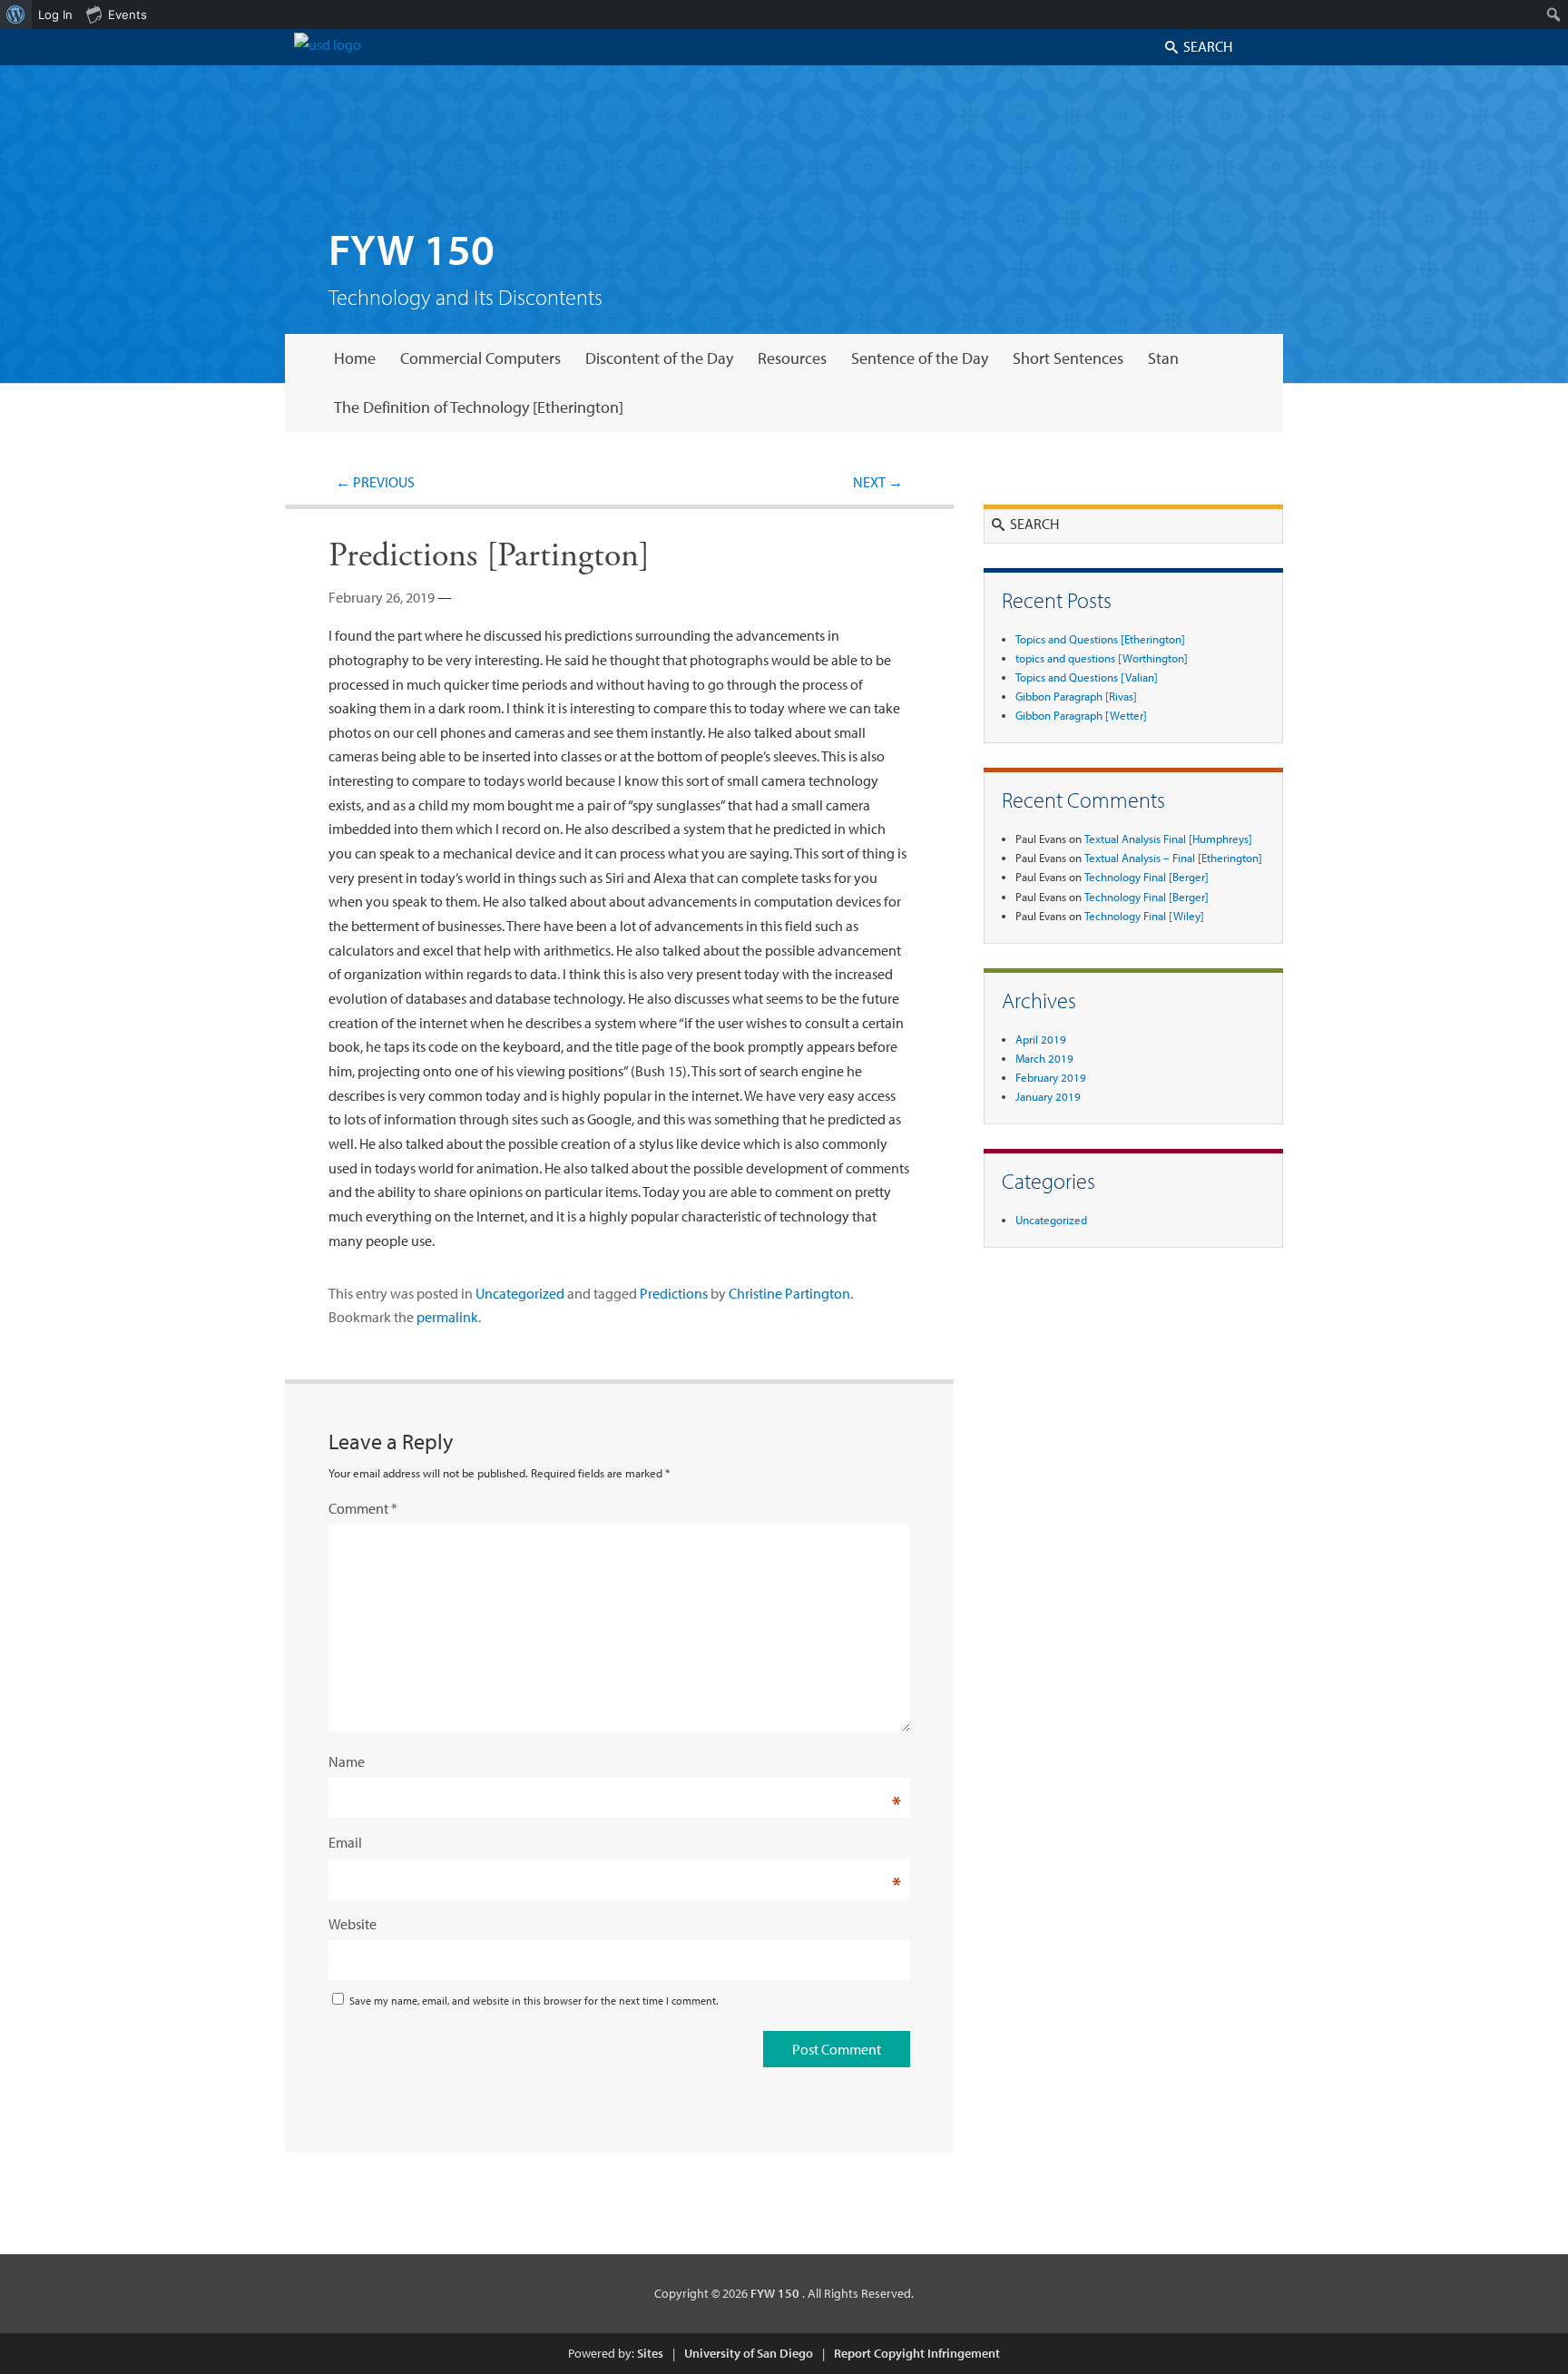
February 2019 (1051, 1077)
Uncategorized (520, 1293)
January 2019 (1048, 1096)
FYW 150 (412, 248)
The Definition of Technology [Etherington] (479, 407)
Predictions (674, 1293)
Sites (650, 2353)
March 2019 (1044, 1058)
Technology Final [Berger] (1147, 877)
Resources (792, 358)
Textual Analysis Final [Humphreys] (1168, 839)
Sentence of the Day (920, 358)
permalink (447, 1317)
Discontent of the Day (659, 358)
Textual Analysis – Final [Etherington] (1173, 858)
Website (353, 1924)
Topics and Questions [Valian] (1087, 677)
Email (345, 1842)
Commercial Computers (480, 358)
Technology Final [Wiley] (1144, 916)
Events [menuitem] (127, 15)
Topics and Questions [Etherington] (1100, 639)
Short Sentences (1068, 358)
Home (355, 358)
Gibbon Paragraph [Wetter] (1081, 715)
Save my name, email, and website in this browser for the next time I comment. (534, 2001)
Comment (363, 1508)
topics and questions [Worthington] (1102, 658)
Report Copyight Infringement (917, 2353)
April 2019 (1041, 1039)
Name (347, 1761)
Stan (1163, 358)
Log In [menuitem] (55, 15)
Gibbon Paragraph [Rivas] (1076, 696)
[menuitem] (16, 15)
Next (878, 482)
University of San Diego (749, 2353)
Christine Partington (789, 1293)
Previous (375, 482)
